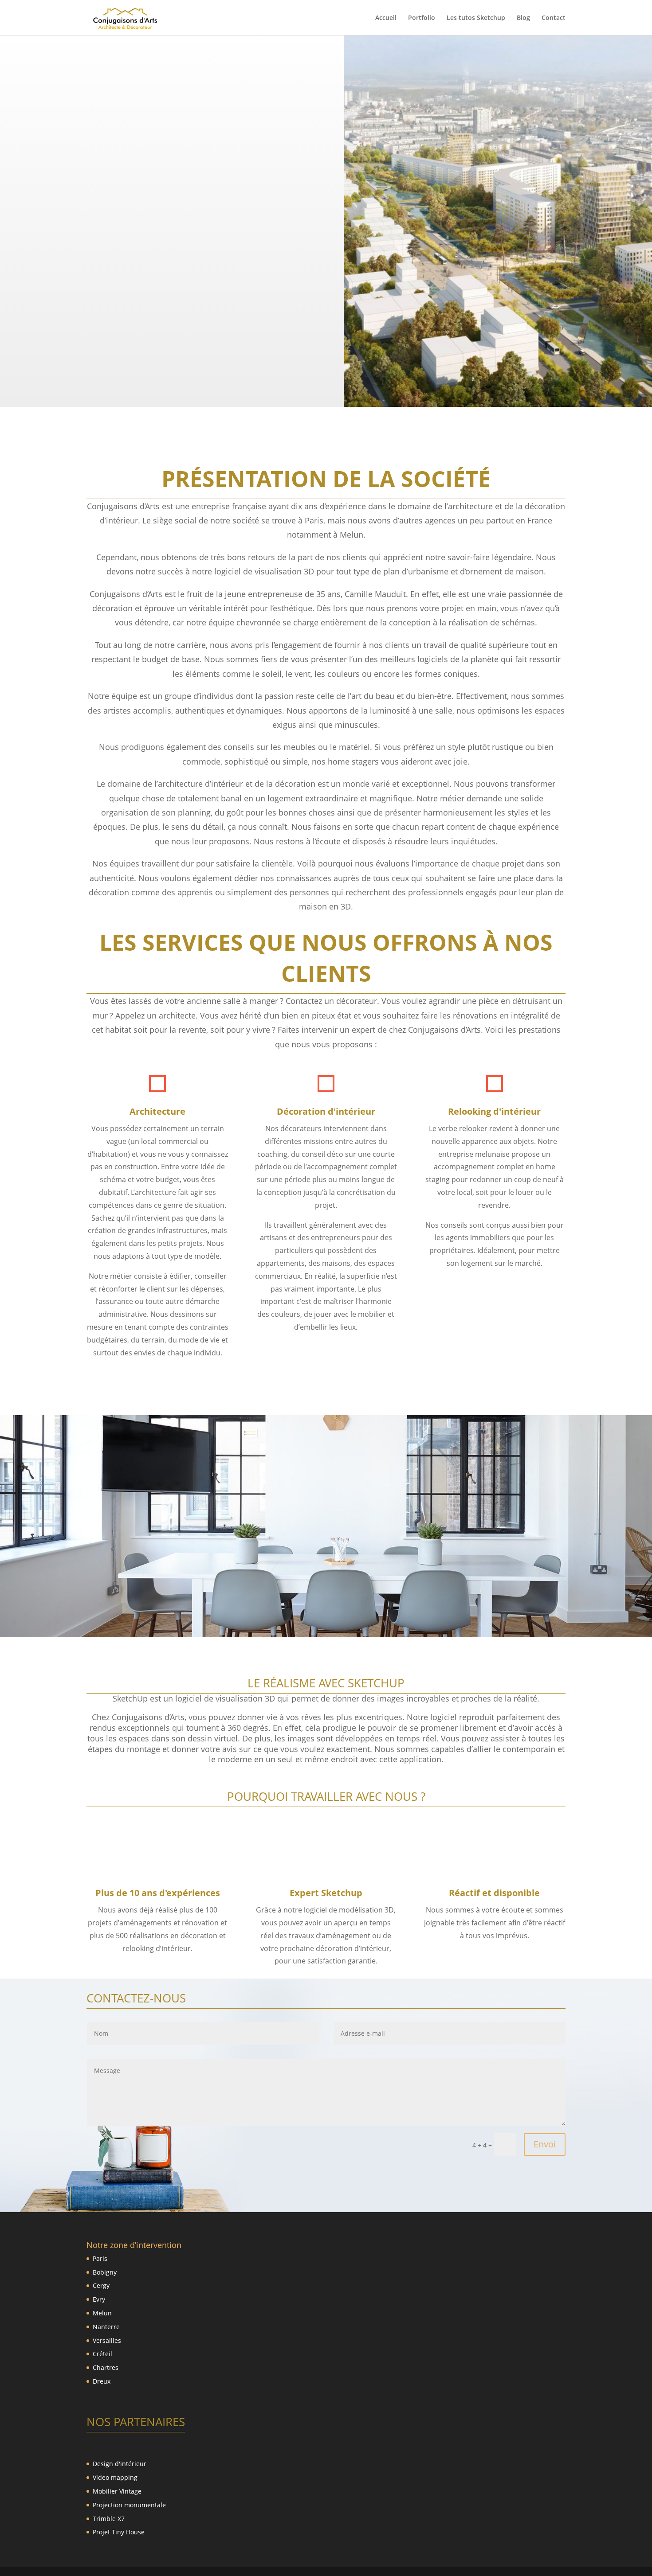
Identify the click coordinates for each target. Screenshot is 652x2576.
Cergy (101, 2285)
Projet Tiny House (119, 2532)
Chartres (106, 2367)
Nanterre (106, 2327)
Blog (523, 18)
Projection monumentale (129, 2505)
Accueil (386, 18)
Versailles (107, 2340)
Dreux (102, 2381)
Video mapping (115, 2477)
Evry (99, 2299)
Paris (100, 2258)
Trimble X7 (109, 2519)
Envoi (545, 2144)
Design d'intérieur (120, 2464)
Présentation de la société (326, 479)
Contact (554, 18)
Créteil (102, 2354)
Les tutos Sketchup (476, 18)
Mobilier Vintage (117, 2491)
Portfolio (422, 18)
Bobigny (105, 2272)
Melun (102, 2313)
